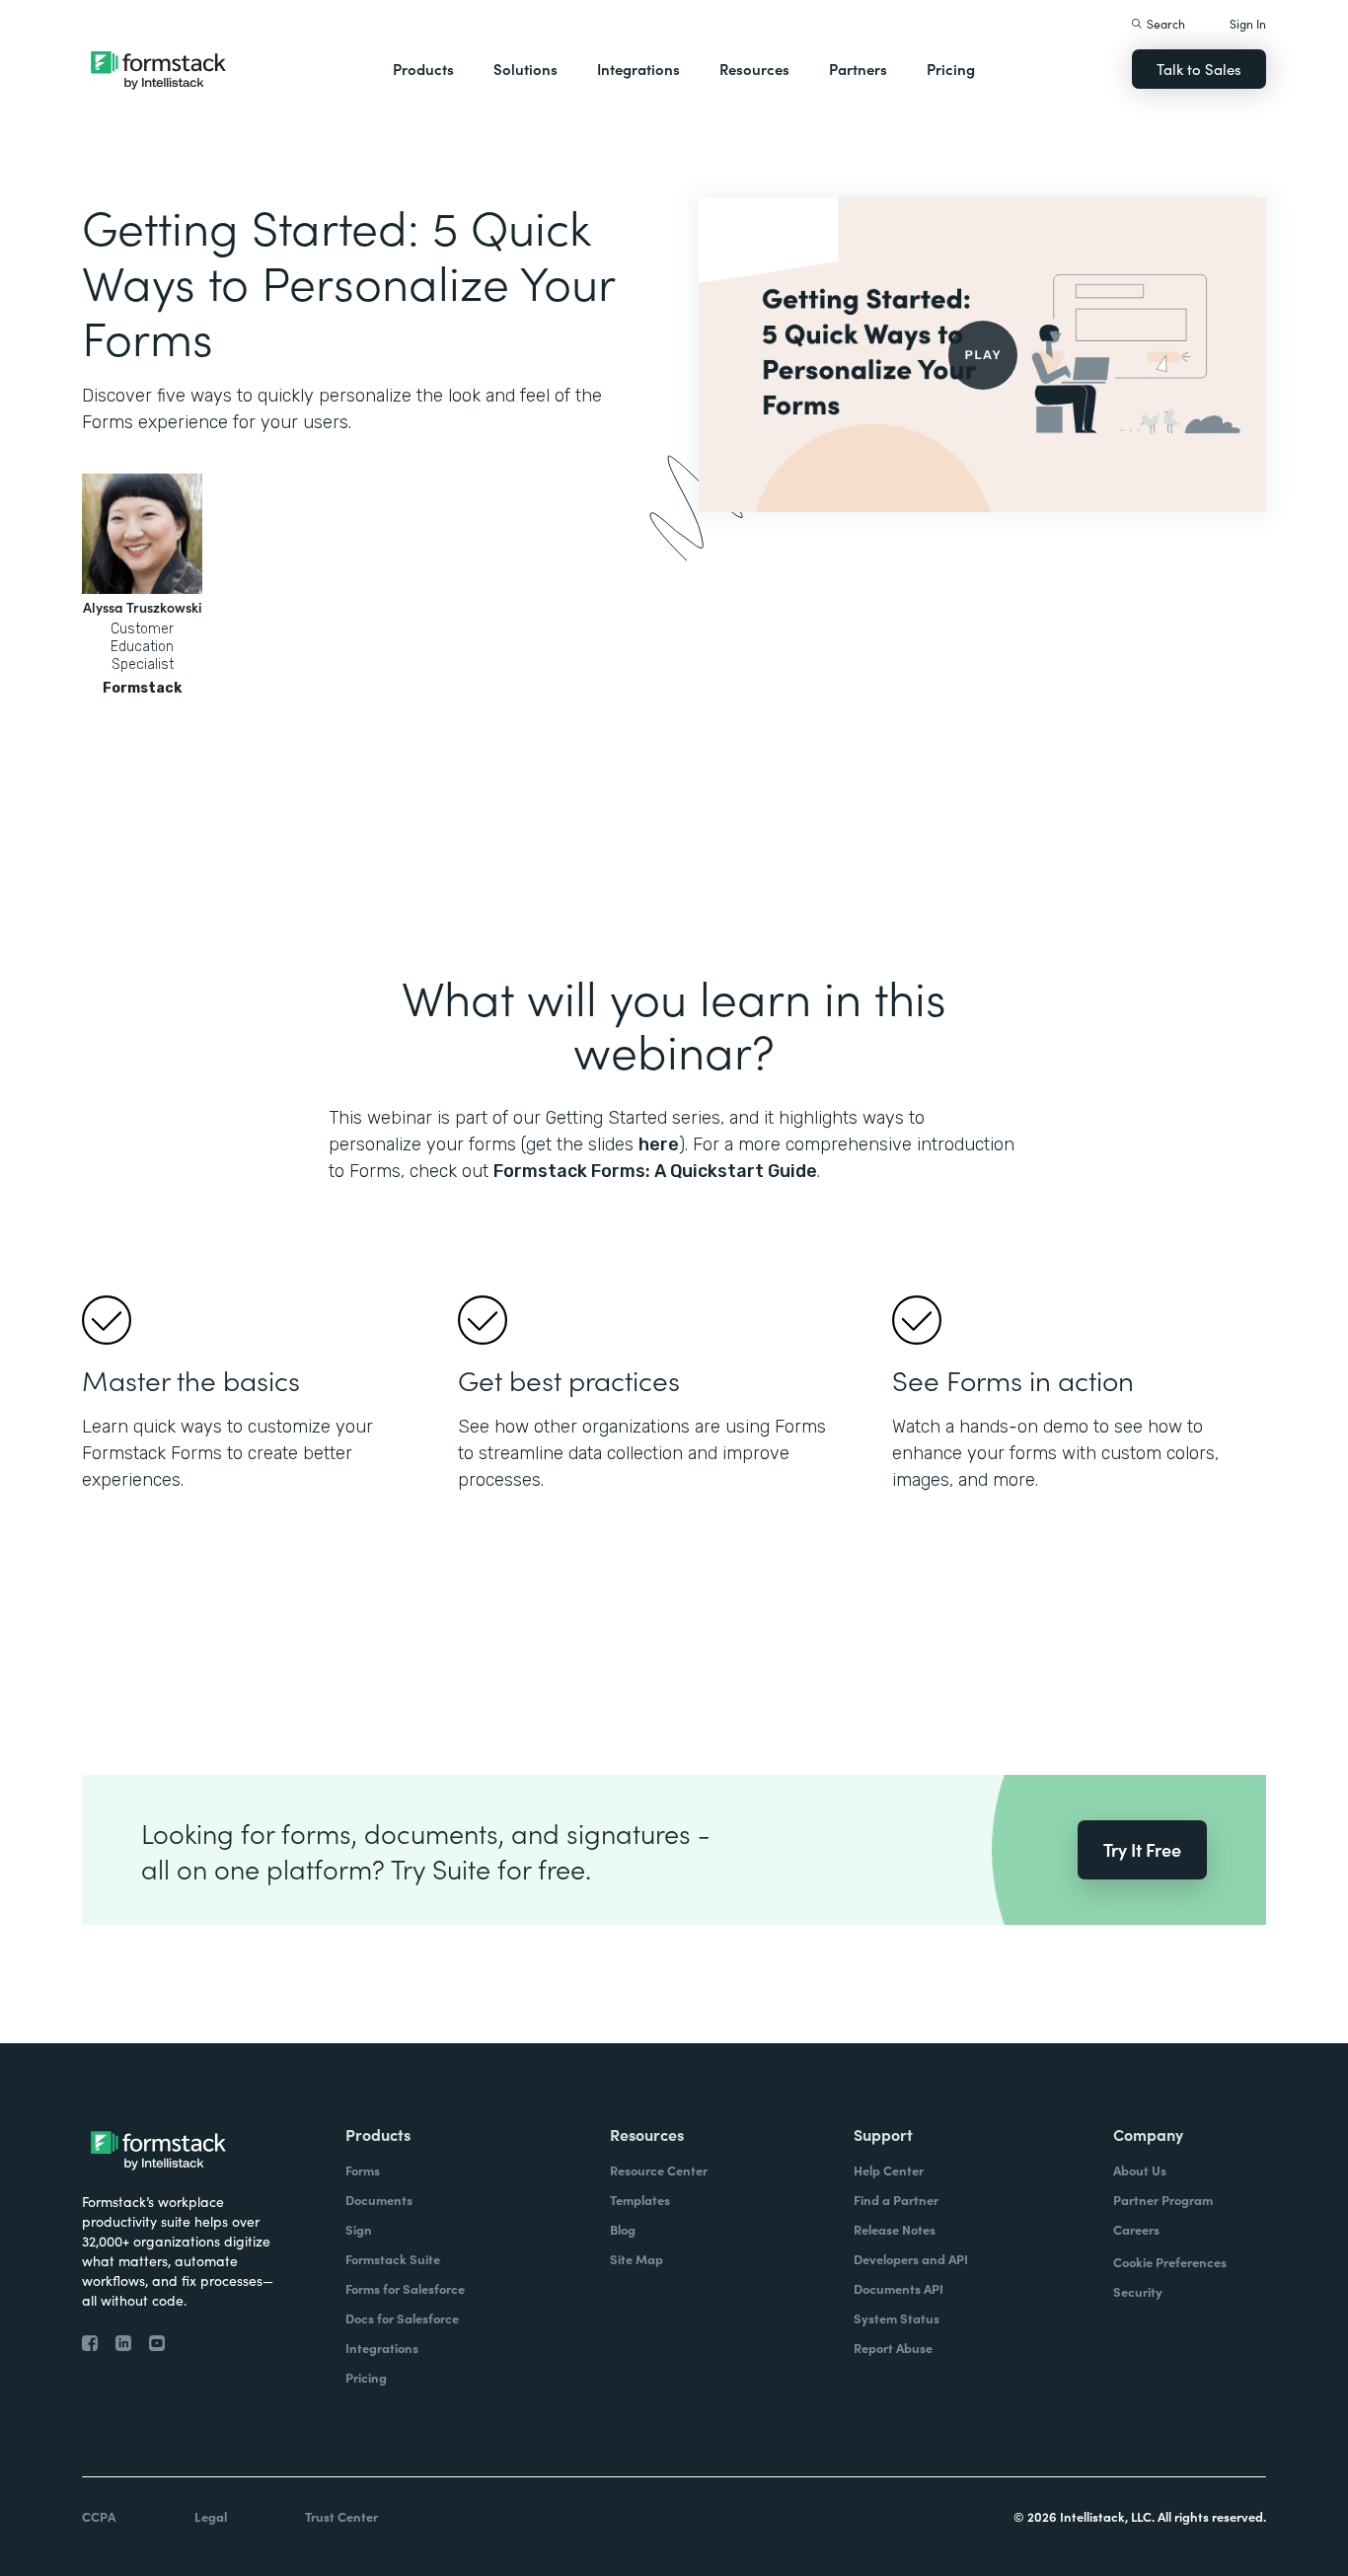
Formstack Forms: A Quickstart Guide (655, 1171)
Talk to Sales (1199, 69)
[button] (423, 69)
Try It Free (1142, 1849)
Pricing (951, 69)
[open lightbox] (982, 355)
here (659, 1144)
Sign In (1248, 23)
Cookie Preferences (1170, 2262)
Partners (858, 69)
